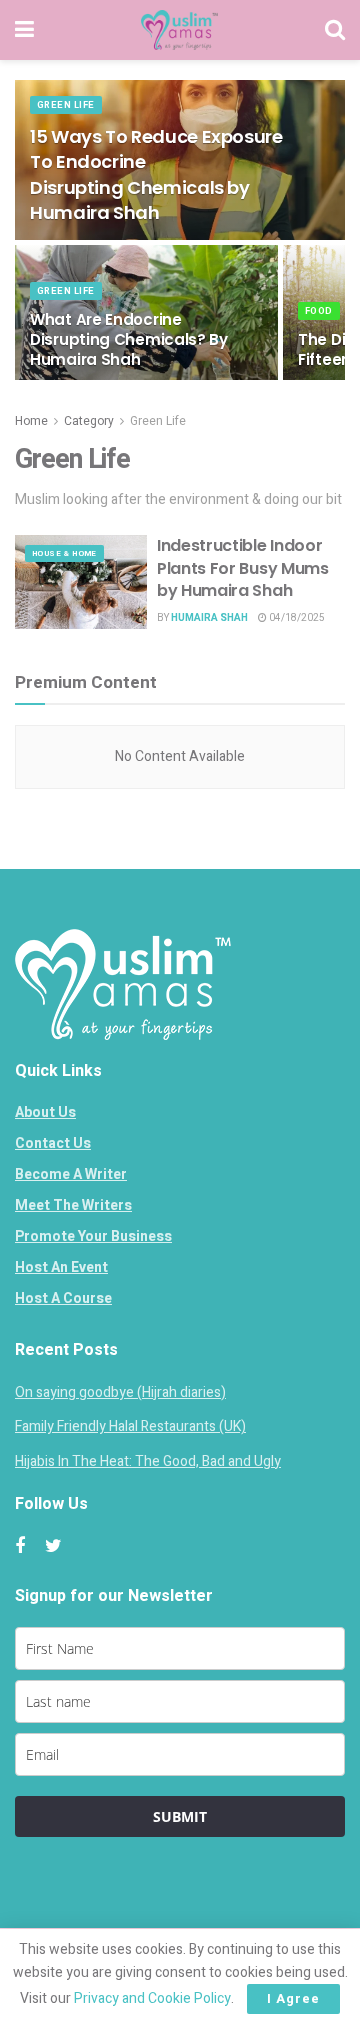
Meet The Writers (73, 1205)
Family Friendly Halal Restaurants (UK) (130, 1426)
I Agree (293, 1998)
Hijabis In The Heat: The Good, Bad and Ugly (148, 1461)
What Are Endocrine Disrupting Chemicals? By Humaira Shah (129, 339)
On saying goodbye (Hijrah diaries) (120, 1392)
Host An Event (61, 1267)
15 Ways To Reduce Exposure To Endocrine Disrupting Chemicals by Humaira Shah (156, 174)
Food (319, 311)
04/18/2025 (296, 618)
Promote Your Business (93, 1236)
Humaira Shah (209, 618)
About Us (45, 1112)
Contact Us (53, 1143)
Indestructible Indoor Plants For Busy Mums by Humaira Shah (243, 568)
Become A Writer (71, 1174)
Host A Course (63, 1298)
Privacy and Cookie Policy (152, 1998)
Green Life (66, 105)
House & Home (64, 553)
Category (89, 421)
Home (31, 421)
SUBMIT (180, 1816)
